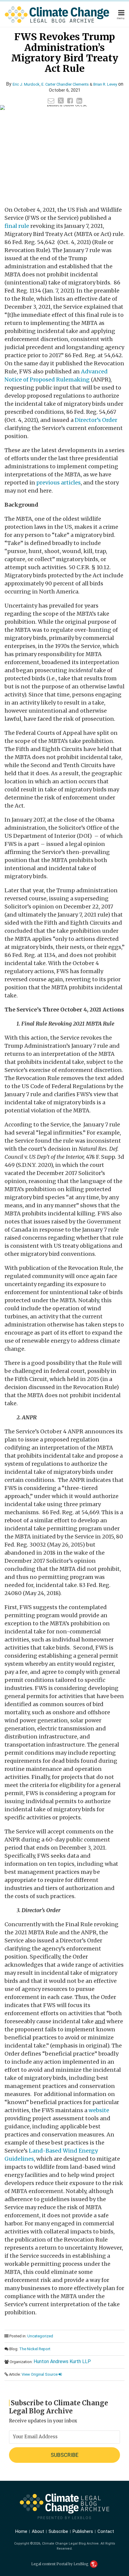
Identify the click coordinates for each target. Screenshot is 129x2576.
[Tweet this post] (61, 101)
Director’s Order (96, 420)
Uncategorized (40, 2336)
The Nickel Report (35, 2349)
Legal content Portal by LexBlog (60, 2564)
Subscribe (58, 2531)
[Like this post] (70, 101)
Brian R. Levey (105, 84)
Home (21, 2531)
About (38, 2531)
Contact (106, 2531)
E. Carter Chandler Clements (65, 84)
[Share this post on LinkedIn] (79, 101)
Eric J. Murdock (26, 84)
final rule (17, 226)
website (99, 2110)
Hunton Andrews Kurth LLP (62, 2361)
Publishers (83, 2531)
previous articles (58, 483)
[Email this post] (51, 101)
